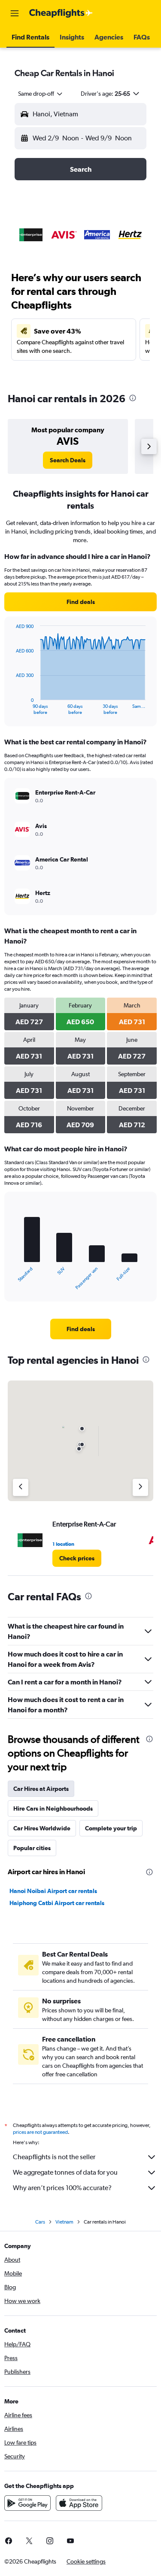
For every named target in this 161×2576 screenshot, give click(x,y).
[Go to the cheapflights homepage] (61, 13)
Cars (40, 2222)
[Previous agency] (21, 1487)
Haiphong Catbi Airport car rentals (57, 1903)
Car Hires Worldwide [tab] (42, 1828)
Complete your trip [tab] (111, 1828)
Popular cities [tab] (32, 1848)
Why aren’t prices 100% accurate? (62, 2188)
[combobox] (41, 94)
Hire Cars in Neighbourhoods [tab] (53, 1808)
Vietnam (64, 2222)
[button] (15, 13)
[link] (68, 460)
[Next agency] (140, 1487)
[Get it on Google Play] (27, 2503)
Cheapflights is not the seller (54, 2157)
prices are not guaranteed (40, 2132)
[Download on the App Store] (79, 2503)
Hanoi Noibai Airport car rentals (53, 1891)
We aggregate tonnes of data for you (65, 2172)
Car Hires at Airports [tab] (41, 1789)
